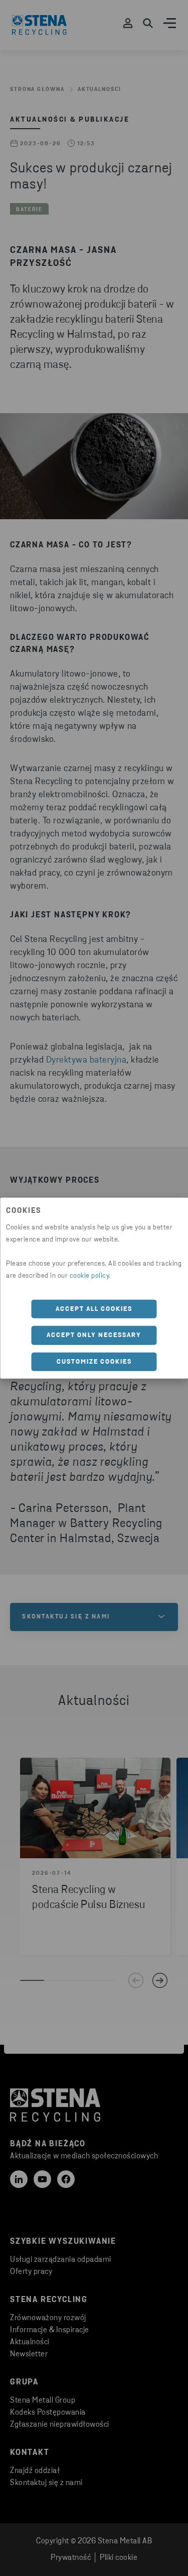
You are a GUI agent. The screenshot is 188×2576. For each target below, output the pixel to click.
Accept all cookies (94, 1309)
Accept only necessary (94, 1335)
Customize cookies (94, 1361)
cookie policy (89, 1275)
